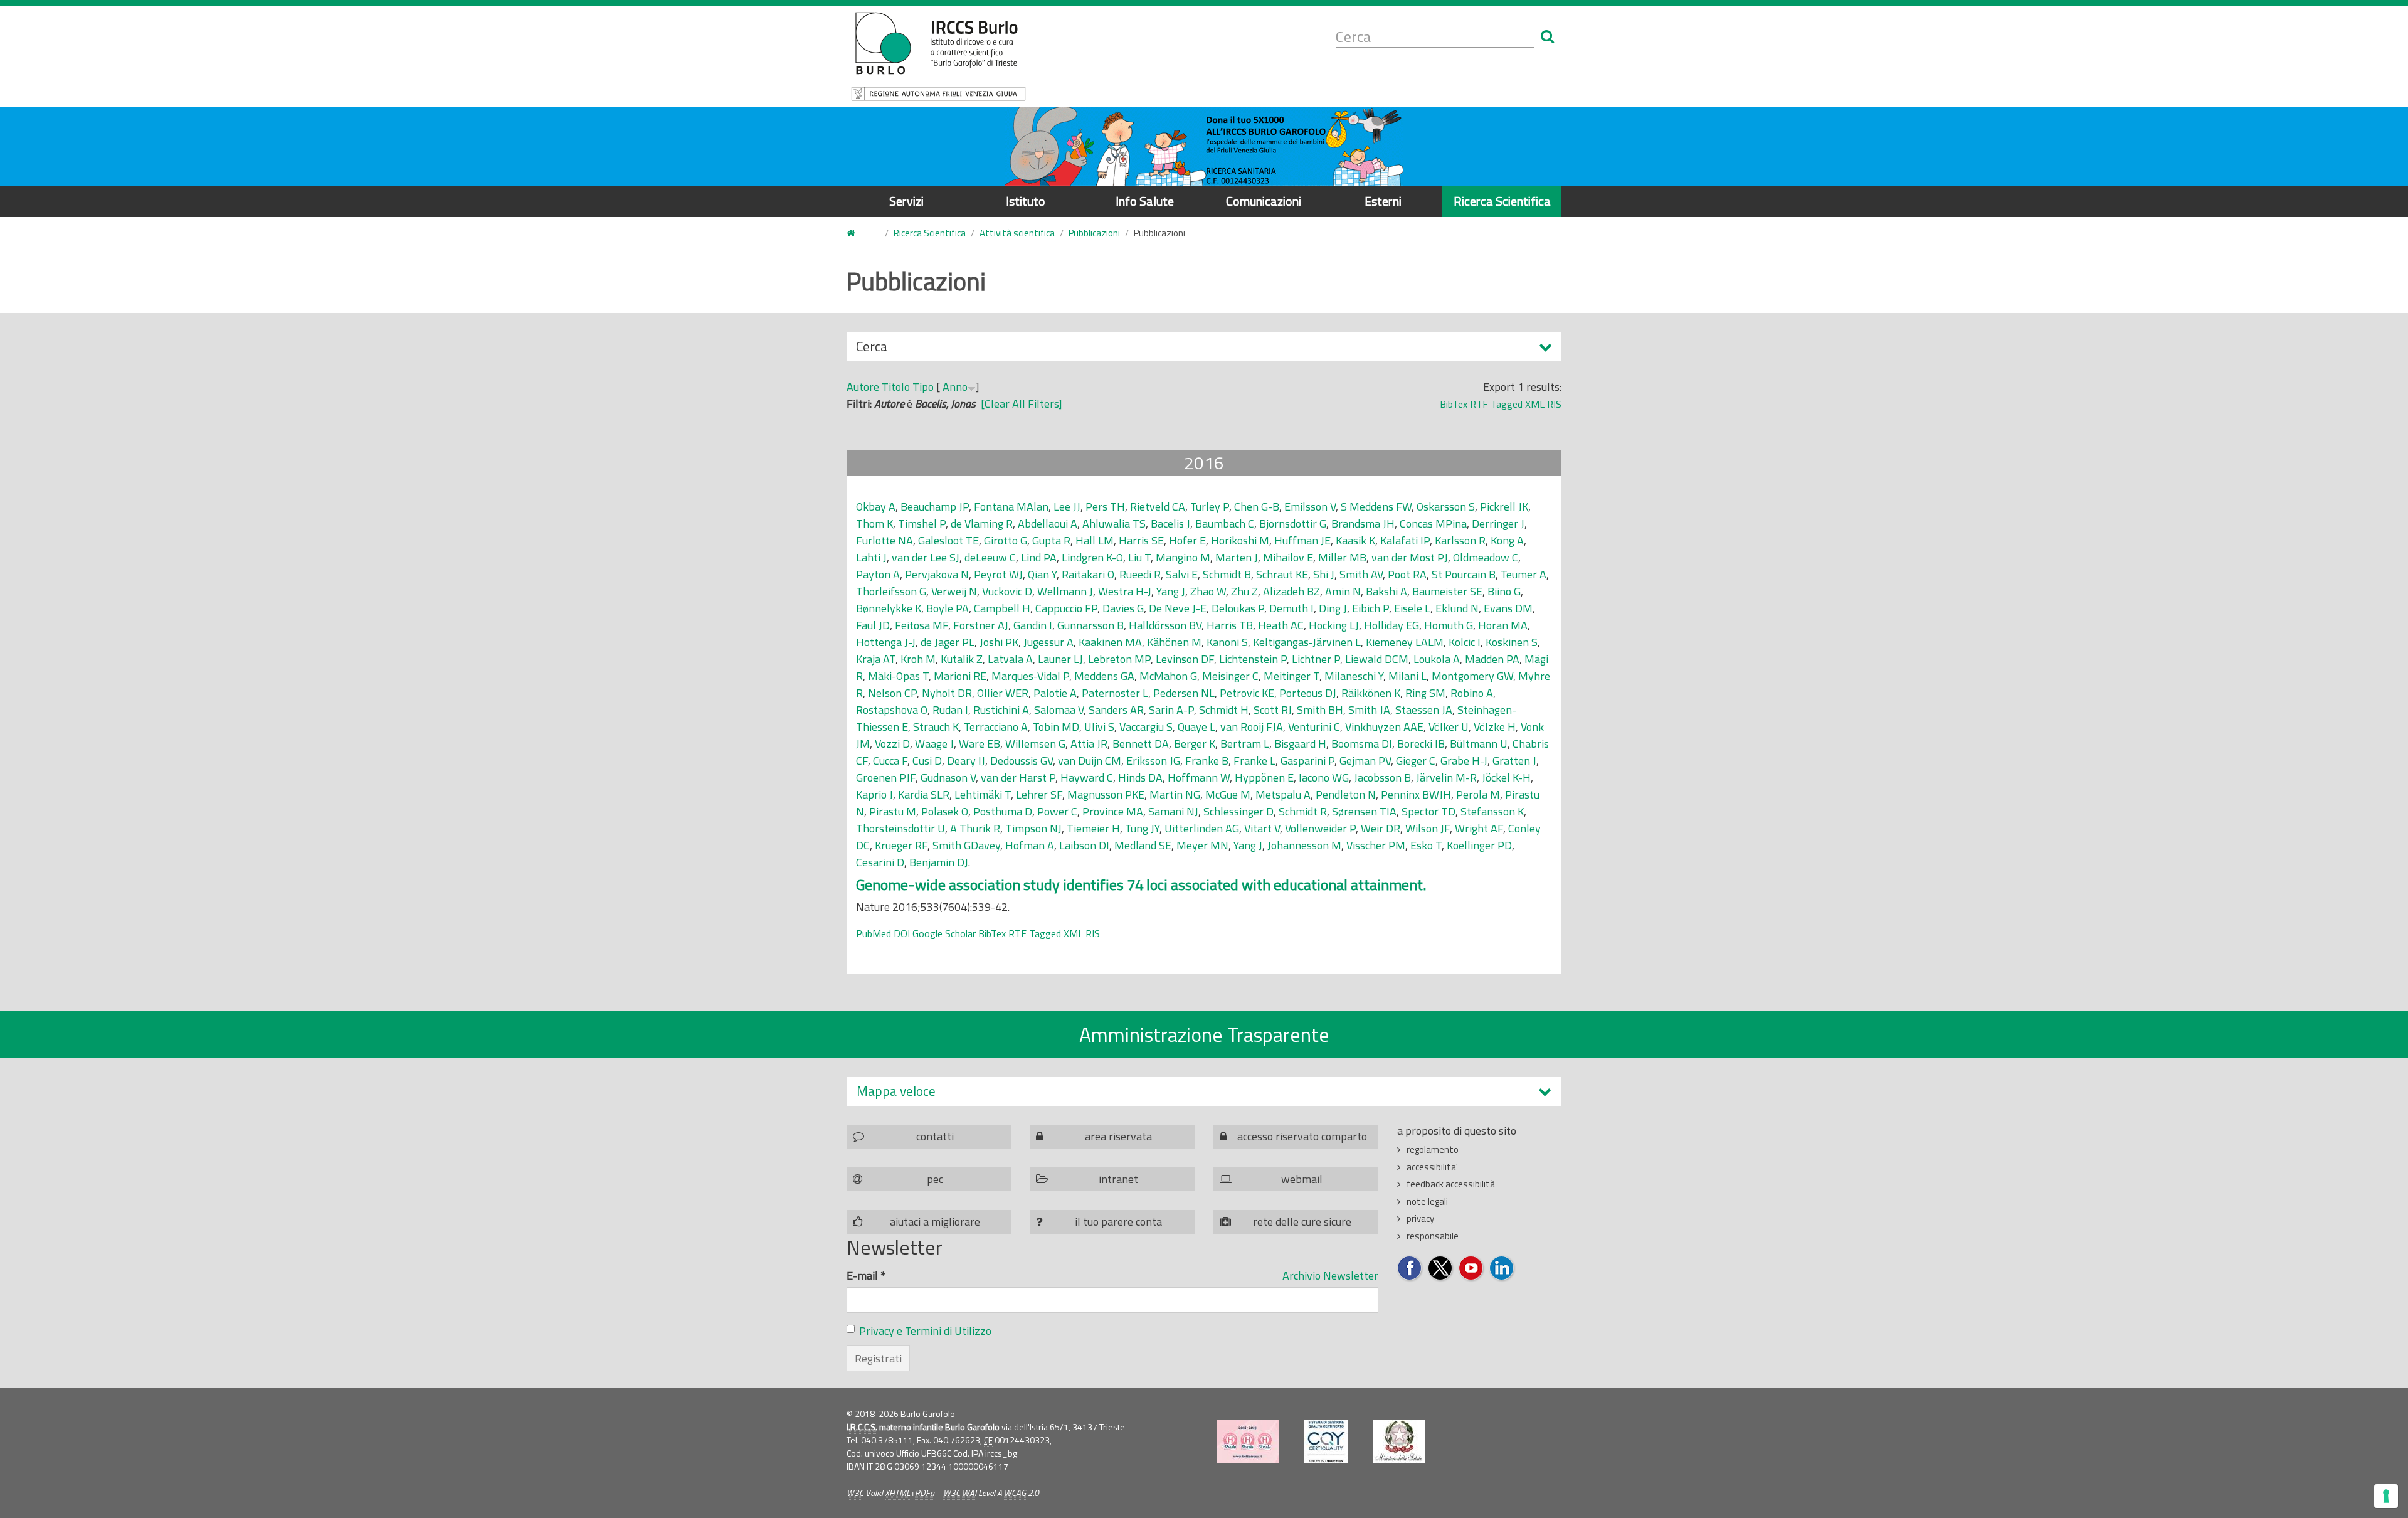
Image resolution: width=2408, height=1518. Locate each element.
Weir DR (1381, 828)
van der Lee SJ (926, 557)
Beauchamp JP (935, 507)
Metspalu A (1283, 794)
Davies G (1123, 608)
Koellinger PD (1479, 845)
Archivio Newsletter (1330, 1276)
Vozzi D (892, 744)
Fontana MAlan (1011, 507)
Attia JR (1089, 744)
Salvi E (1182, 574)
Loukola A (1437, 659)
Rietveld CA (1158, 507)
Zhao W (1208, 591)
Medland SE (1143, 845)
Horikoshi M (1240, 540)
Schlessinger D (1238, 811)
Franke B (1207, 761)
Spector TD (1428, 811)
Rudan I (950, 710)
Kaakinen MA (1110, 642)
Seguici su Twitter (1441, 1269)
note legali (1427, 1202)
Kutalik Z (962, 659)
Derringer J (1498, 523)
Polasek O (945, 811)
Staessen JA (1424, 710)
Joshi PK (999, 642)
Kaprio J (874, 794)
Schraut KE (1282, 574)
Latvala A (1010, 659)
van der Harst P (1018, 778)
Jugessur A (1048, 642)
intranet (1118, 1179)
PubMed (874, 933)
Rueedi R (1140, 574)
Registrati (878, 1358)
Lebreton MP (1119, 659)
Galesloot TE (948, 540)
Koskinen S (1512, 642)
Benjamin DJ (939, 862)
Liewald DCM (1377, 659)
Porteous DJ (1308, 693)
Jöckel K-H (1506, 778)
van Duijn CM (1090, 761)
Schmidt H (1224, 710)
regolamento (1433, 1149)
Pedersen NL (1184, 693)
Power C (1057, 811)
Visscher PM (1376, 845)
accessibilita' (1432, 1167)
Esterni (1383, 201)
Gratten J (1514, 761)
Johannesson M (1304, 845)
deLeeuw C (990, 557)
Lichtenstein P (1253, 659)
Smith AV (1361, 574)
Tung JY (1142, 828)
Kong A (1507, 540)
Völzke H (1495, 727)
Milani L (1407, 676)
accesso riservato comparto (1302, 1136)
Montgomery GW (1472, 676)
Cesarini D (880, 862)
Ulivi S (1099, 727)
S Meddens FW (1376, 507)
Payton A (878, 574)
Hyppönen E (1264, 778)
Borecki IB (1421, 744)
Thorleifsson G (891, 591)
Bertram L (1245, 744)
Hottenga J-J (886, 642)
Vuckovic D (1007, 591)
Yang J (1171, 591)
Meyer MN (1202, 845)
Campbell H (1002, 608)
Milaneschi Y (1354, 676)
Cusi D (927, 761)
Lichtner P (1316, 659)
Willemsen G (1035, 744)
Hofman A (1030, 845)
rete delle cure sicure (1302, 1222)
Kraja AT (876, 659)
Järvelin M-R (1446, 778)
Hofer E (1187, 540)
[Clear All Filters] (1022, 404)
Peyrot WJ (998, 574)
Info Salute (1145, 201)
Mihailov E (1288, 557)
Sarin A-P (1171, 710)
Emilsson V (1310, 507)
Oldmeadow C (1486, 557)
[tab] (1204, 1091)
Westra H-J (1125, 591)
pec (935, 1179)
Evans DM (1508, 608)
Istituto (1026, 201)
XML (1535, 404)
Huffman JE (1302, 540)
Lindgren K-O (1092, 557)
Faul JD (873, 625)
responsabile (1433, 1236)
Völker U (1449, 727)
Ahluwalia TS (1114, 523)
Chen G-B (1257, 507)
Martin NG (1175, 794)
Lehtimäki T (983, 794)
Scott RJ (1273, 710)
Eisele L (1412, 608)
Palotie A (1055, 693)
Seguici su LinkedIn (1502, 1269)
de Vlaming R (982, 523)
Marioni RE (960, 676)
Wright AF (1479, 828)
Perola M (1478, 794)
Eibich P (1370, 608)
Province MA (1113, 811)
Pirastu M (893, 811)
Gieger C (1416, 761)
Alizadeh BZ (1291, 591)
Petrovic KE (1247, 693)
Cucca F (890, 761)
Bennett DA (1141, 744)
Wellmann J (1065, 591)
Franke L (1254, 761)
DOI (902, 933)
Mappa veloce (896, 1091)
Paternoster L (1115, 693)
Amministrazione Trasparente (1204, 1034)
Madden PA (1492, 659)
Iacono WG (1324, 778)
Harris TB (1230, 625)
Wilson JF (1428, 828)
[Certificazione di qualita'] (1326, 1441)
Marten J (1237, 557)
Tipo (923, 387)
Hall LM (1095, 540)
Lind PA (1039, 557)
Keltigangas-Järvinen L (1307, 642)
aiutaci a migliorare (935, 1222)
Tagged (1507, 404)
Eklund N (1457, 608)
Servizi (906, 201)
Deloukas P (1238, 608)
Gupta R (1051, 540)
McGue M (1228, 794)
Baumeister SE (1447, 591)
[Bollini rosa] (1248, 1441)
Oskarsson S (1446, 507)
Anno (955, 387)
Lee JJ (1067, 507)
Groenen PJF (886, 778)
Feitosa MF (921, 625)
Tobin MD (1056, 727)
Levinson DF (1185, 659)
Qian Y (1042, 574)
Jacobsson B (1382, 778)
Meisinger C (1230, 676)
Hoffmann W (1199, 778)
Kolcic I (1465, 642)
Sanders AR (1116, 710)
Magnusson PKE (1106, 794)
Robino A (1472, 693)
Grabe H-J (1464, 761)
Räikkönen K (1371, 693)
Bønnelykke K (889, 608)
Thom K (874, 523)
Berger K (1195, 744)
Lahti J (871, 557)
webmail (1302, 1179)
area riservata (1118, 1136)
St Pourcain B (1464, 574)
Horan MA (1503, 625)
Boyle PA (948, 608)
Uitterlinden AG (1202, 828)
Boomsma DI (1362, 744)
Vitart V (1262, 828)
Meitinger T (1291, 676)
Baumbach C (1225, 523)
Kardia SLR (924, 794)
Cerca (872, 349)
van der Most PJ (1410, 557)
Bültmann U (1479, 744)
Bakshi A (1386, 591)
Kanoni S (1227, 642)
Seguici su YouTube (1471, 1269)
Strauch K (936, 727)
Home (858, 234)
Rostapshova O (892, 710)
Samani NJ (1173, 811)
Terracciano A (996, 727)
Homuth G (1449, 625)
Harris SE (1141, 540)
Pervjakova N (937, 574)
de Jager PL (948, 642)
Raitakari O (1088, 574)
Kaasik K (1355, 540)
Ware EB (980, 744)
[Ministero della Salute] (1399, 1441)
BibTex (1454, 404)
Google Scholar (944, 933)
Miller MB (1342, 557)
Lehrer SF (1039, 794)
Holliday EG (1391, 625)
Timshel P (922, 523)
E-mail (866, 1276)
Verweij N (954, 591)
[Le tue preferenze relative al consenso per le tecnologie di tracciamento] (2386, 1496)
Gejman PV (1365, 761)
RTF (1479, 404)
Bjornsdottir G (1293, 523)
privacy (1420, 1218)
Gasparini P (1307, 761)
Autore (863, 387)
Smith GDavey (966, 845)
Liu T (1139, 557)
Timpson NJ (1033, 828)
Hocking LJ (1334, 625)
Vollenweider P (1320, 828)
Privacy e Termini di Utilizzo (925, 1331)
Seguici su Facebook (1410, 1269)
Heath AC (1281, 625)
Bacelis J (1170, 523)
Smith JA (1369, 710)
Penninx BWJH (1416, 794)
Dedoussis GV (1022, 761)
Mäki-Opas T (898, 676)
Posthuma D (1003, 811)
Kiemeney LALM (1405, 642)
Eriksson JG (1153, 761)
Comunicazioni (1264, 201)
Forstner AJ (981, 625)
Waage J (934, 744)
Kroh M (918, 659)
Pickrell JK (1504, 507)
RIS (1554, 404)
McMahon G (1168, 676)
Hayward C (1087, 778)
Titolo (896, 387)
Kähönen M (1174, 642)
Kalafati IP (1405, 540)
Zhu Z (1244, 591)
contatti (935, 1136)
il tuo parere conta (1118, 1222)
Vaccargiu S (1146, 727)
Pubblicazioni (1094, 233)
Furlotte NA (885, 540)
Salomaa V (1059, 710)
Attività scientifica (1017, 233)
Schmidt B (1227, 574)
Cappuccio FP (1066, 608)
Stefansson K (1492, 811)
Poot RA (1407, 574)
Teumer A (1523, 574)
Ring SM (1425, 693)
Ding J (1333, 608)
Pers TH (1105, 507)
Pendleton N (1346, 794)
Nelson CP (892, 693)
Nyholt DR (947, 693)
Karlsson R (1460, 540)
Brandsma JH (1363, 523)
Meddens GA (1104, 676)
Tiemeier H (1093, 828)
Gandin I (1033, 625)
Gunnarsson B (1090, 625)
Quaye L (1196, 727)
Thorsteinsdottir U (900, 828)
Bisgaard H (1300, 744)
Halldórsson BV (1165, 625)
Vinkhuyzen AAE (1384, 727)
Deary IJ (966, 761)
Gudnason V (948, 778)
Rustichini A (1001, 710)
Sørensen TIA (1364, 811)
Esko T (1426, 845)
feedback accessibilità (1451, 1184)
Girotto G (1006, 540)
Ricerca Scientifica (1502, 201)
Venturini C (1314, 727)
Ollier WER (1003, 693)
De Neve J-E (1178, 608)
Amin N (1343, 591)
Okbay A (876, 507)
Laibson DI (1084, 845)
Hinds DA (1140, 778)
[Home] (938, 56)
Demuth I (1291, 608)
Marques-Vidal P (1030, 676)
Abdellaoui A (1048, 523)
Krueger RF (901, 845)
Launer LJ (1060, 659)
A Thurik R (975, 828)
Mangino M (1183, 557)
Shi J (1324, 574)
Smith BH (1320, 710)
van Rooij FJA (1252, 727)
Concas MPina (1433, 523)
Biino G (1504, 591)
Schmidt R (1303, 811)
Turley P (1210, 507)
